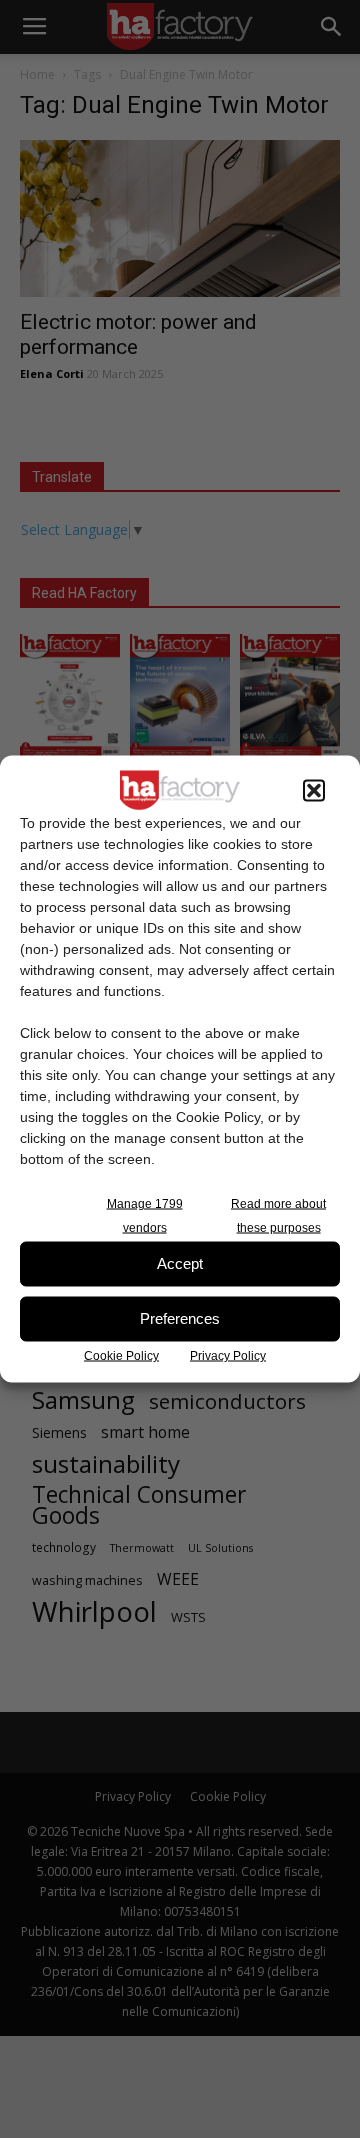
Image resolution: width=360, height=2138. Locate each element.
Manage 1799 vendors (145, 1215)
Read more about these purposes (278, 1215)
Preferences (180, 1318)
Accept (180, 1263)
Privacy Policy (228, 1355)
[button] (314, 790)
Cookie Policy (121, 1355)
